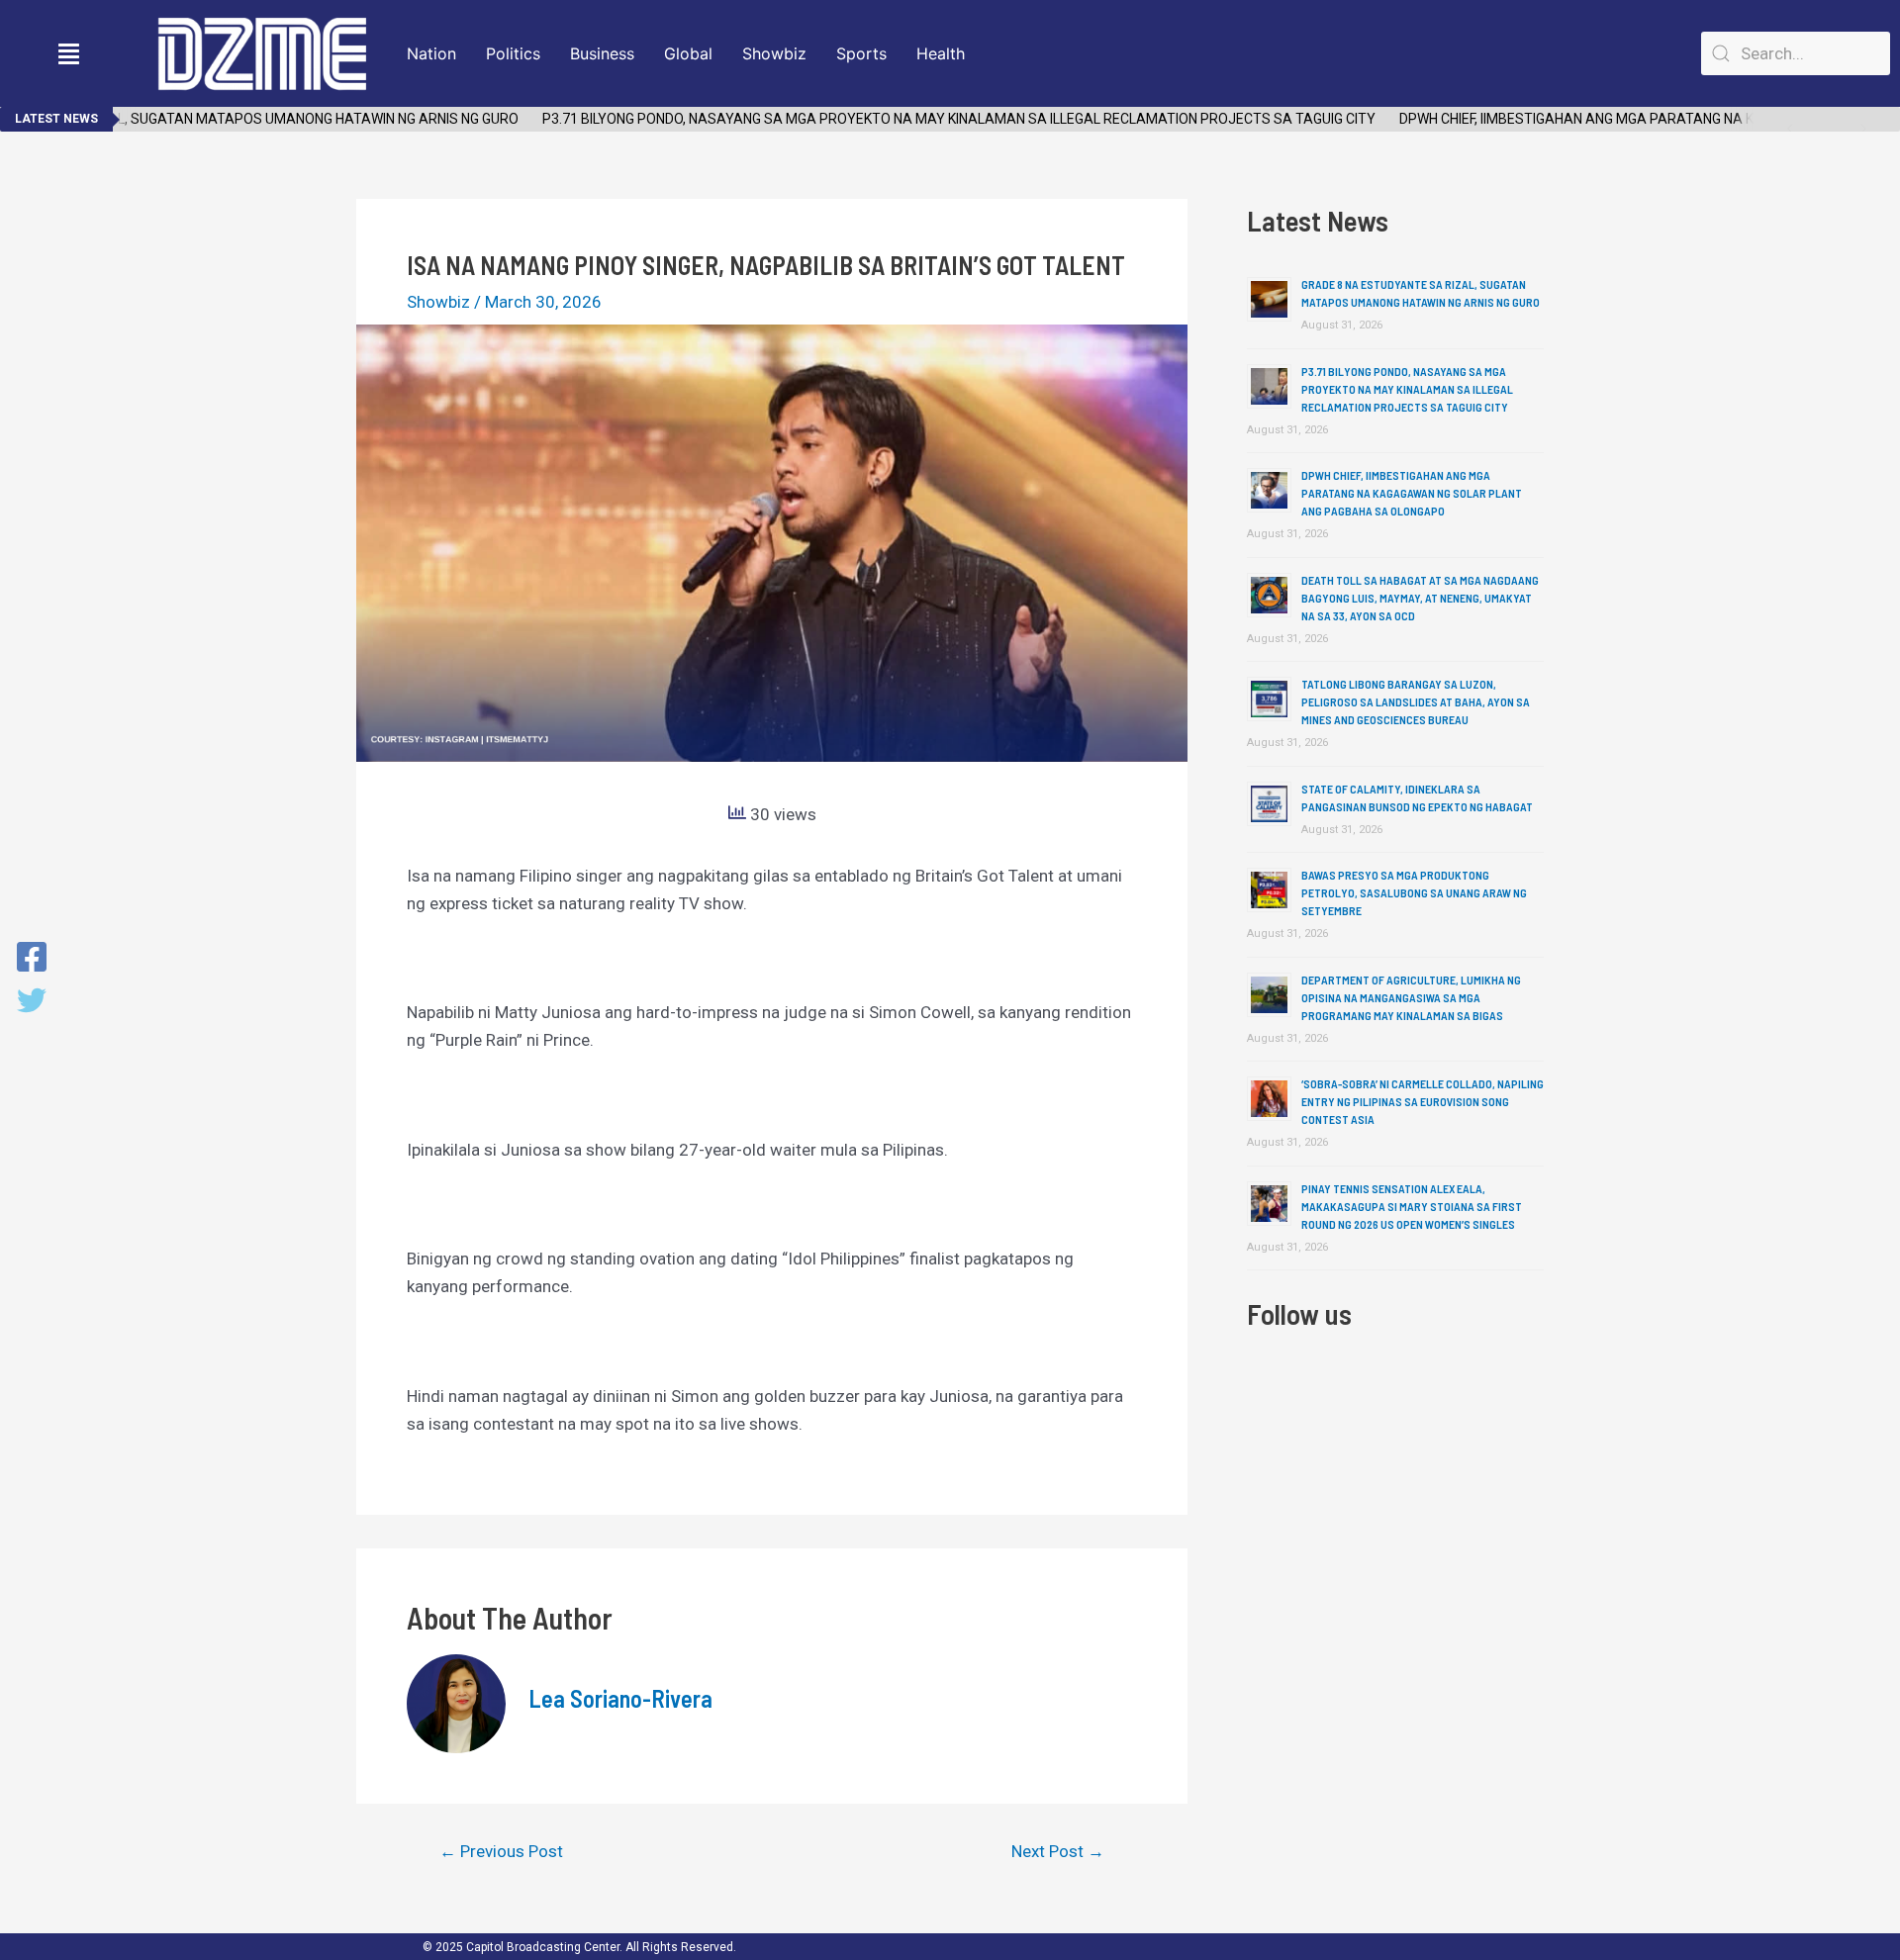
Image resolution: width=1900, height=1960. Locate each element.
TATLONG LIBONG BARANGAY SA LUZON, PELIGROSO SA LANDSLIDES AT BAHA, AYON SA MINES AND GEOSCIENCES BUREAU (1416, 701)
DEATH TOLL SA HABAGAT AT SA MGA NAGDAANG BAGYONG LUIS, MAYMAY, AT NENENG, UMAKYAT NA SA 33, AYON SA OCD (1420, 598)
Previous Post (501, 1852)
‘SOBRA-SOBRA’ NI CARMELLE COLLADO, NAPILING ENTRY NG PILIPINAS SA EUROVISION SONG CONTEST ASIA (1423, 1101)
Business (602, 53)
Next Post (1058, 1852)
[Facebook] (32, 959)
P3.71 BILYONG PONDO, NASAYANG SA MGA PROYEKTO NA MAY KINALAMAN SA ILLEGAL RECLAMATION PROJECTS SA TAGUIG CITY (934, 119)
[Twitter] (32, 1002)
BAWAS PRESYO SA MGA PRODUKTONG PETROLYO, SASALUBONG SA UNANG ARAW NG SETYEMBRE (1414, 892)
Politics (513, 53)
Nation (431, 53)
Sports (861, 53)
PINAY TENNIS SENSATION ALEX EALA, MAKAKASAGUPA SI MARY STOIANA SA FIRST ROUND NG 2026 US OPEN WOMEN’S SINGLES (1412, 1206)
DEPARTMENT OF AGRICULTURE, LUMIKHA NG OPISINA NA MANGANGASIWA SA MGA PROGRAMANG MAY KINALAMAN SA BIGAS (1411, 997)
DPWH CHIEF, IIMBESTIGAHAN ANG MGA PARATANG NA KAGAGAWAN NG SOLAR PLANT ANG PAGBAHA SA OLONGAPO (1412, 493)
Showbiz (774, 53)
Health (941, 53)
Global (688, 53)
